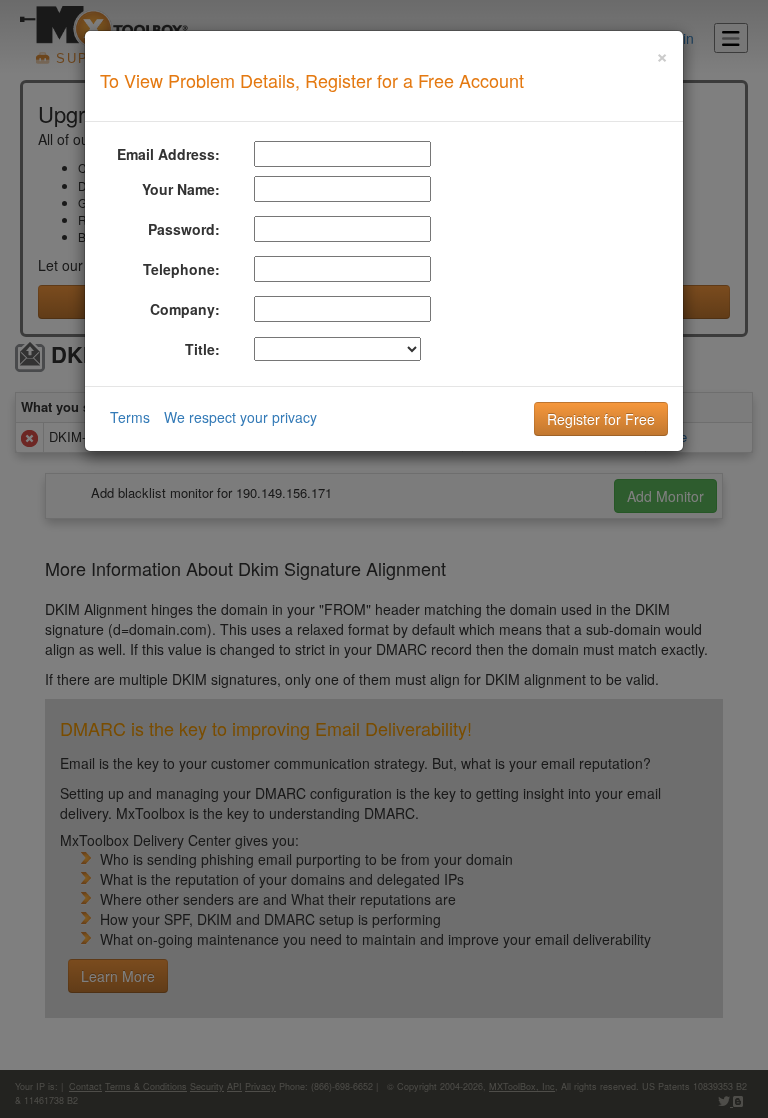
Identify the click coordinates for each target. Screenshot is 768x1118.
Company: (185, 309)
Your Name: (181, 189)
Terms (130, 417)
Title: (202, 349)
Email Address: (168, 154)
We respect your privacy (240, 417)
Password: (184, 229)
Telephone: (181, 269)
